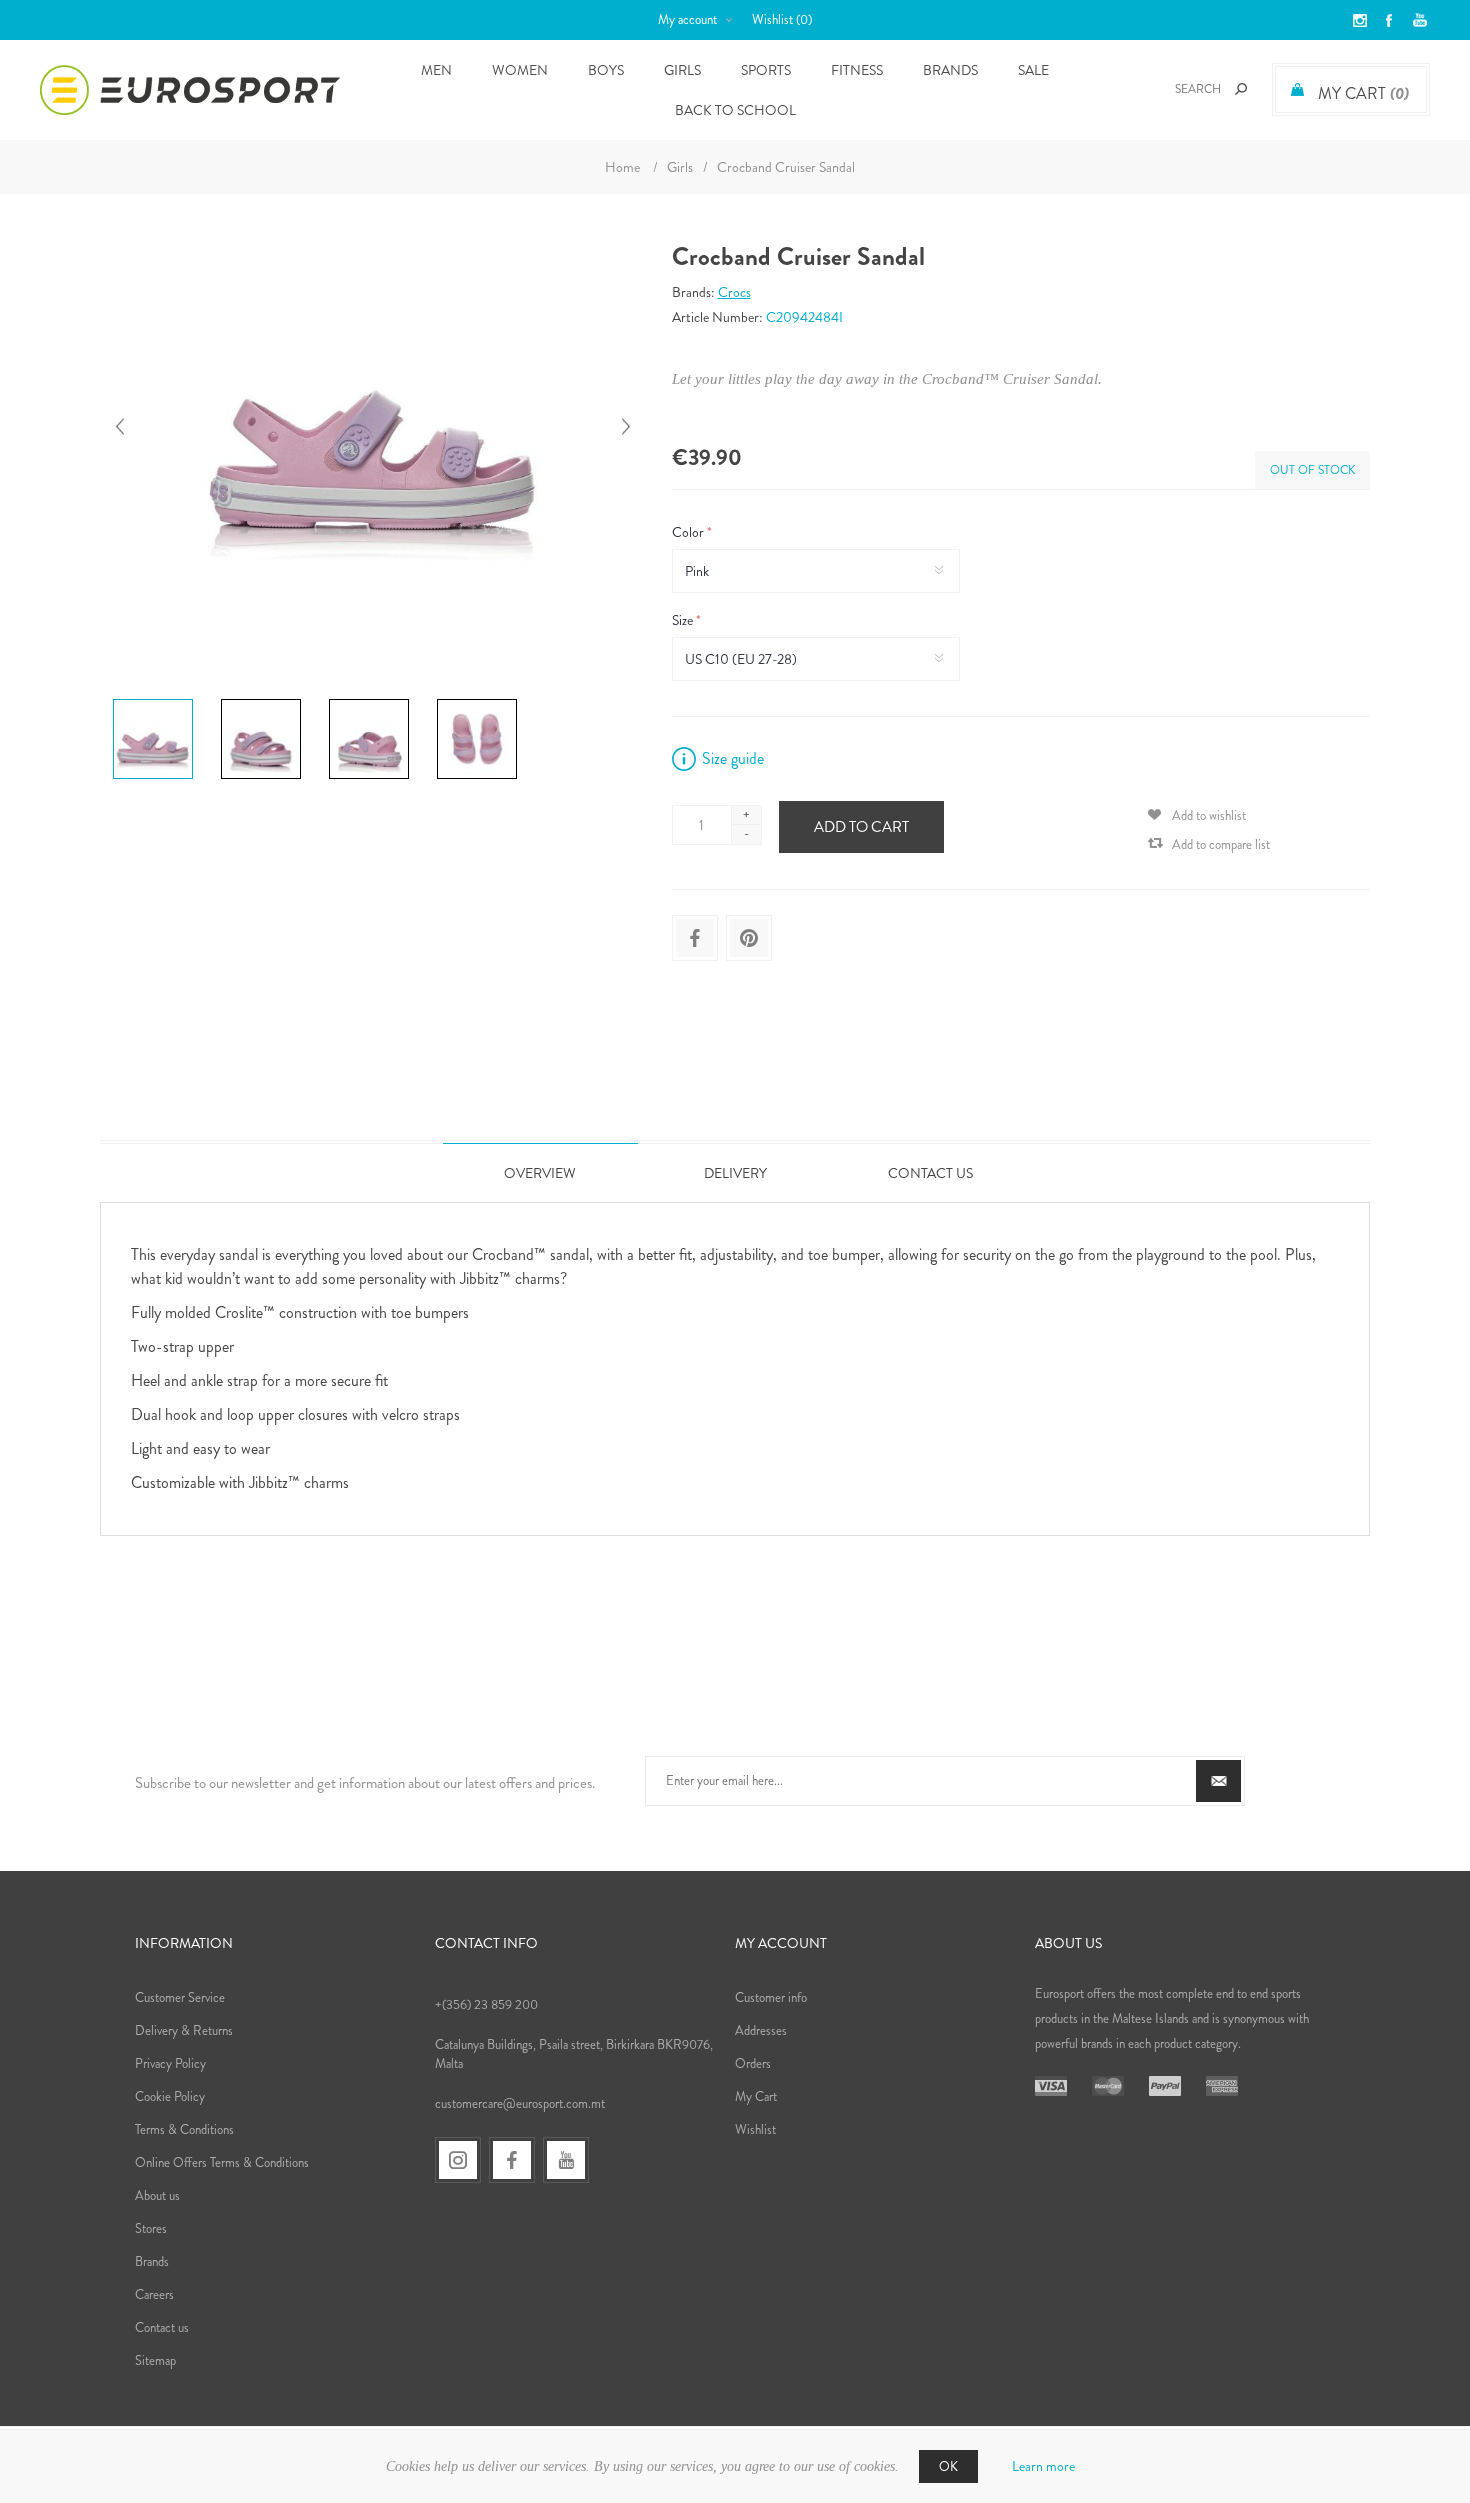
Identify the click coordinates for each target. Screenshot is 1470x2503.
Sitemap (155, 2360)
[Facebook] (512, 2160)
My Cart (756, 2096)
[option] (159, 702)
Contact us (162, 2327)
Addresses (761, 2030)
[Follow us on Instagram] (458, 2160)
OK (948, 2466)
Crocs (734, 292)
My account (687, 19)
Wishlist (755, 2129)
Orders (753, 2063)
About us (157, 2195)
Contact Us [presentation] (930, 1173)
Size (684, 620)
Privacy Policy (170, 2063)
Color (689, 532)
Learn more (1043, 2466)
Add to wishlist (1209, 815)
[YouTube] (566, 2160)
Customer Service (180, 1997)
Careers (154, 2294)
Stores (151, 2228)
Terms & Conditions (184, 2129)
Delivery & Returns (184, 2030)
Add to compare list (1221, 844)
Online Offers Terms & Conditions (222, 2162)
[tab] (540, 1172)
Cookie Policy (170, 2096)
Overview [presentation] (540, 1173)
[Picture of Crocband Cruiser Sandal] (153, 699)
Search (1241, 89)
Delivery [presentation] (735, 1173)
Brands (950, 70)
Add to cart (861, 827)
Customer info (771, 1997)
